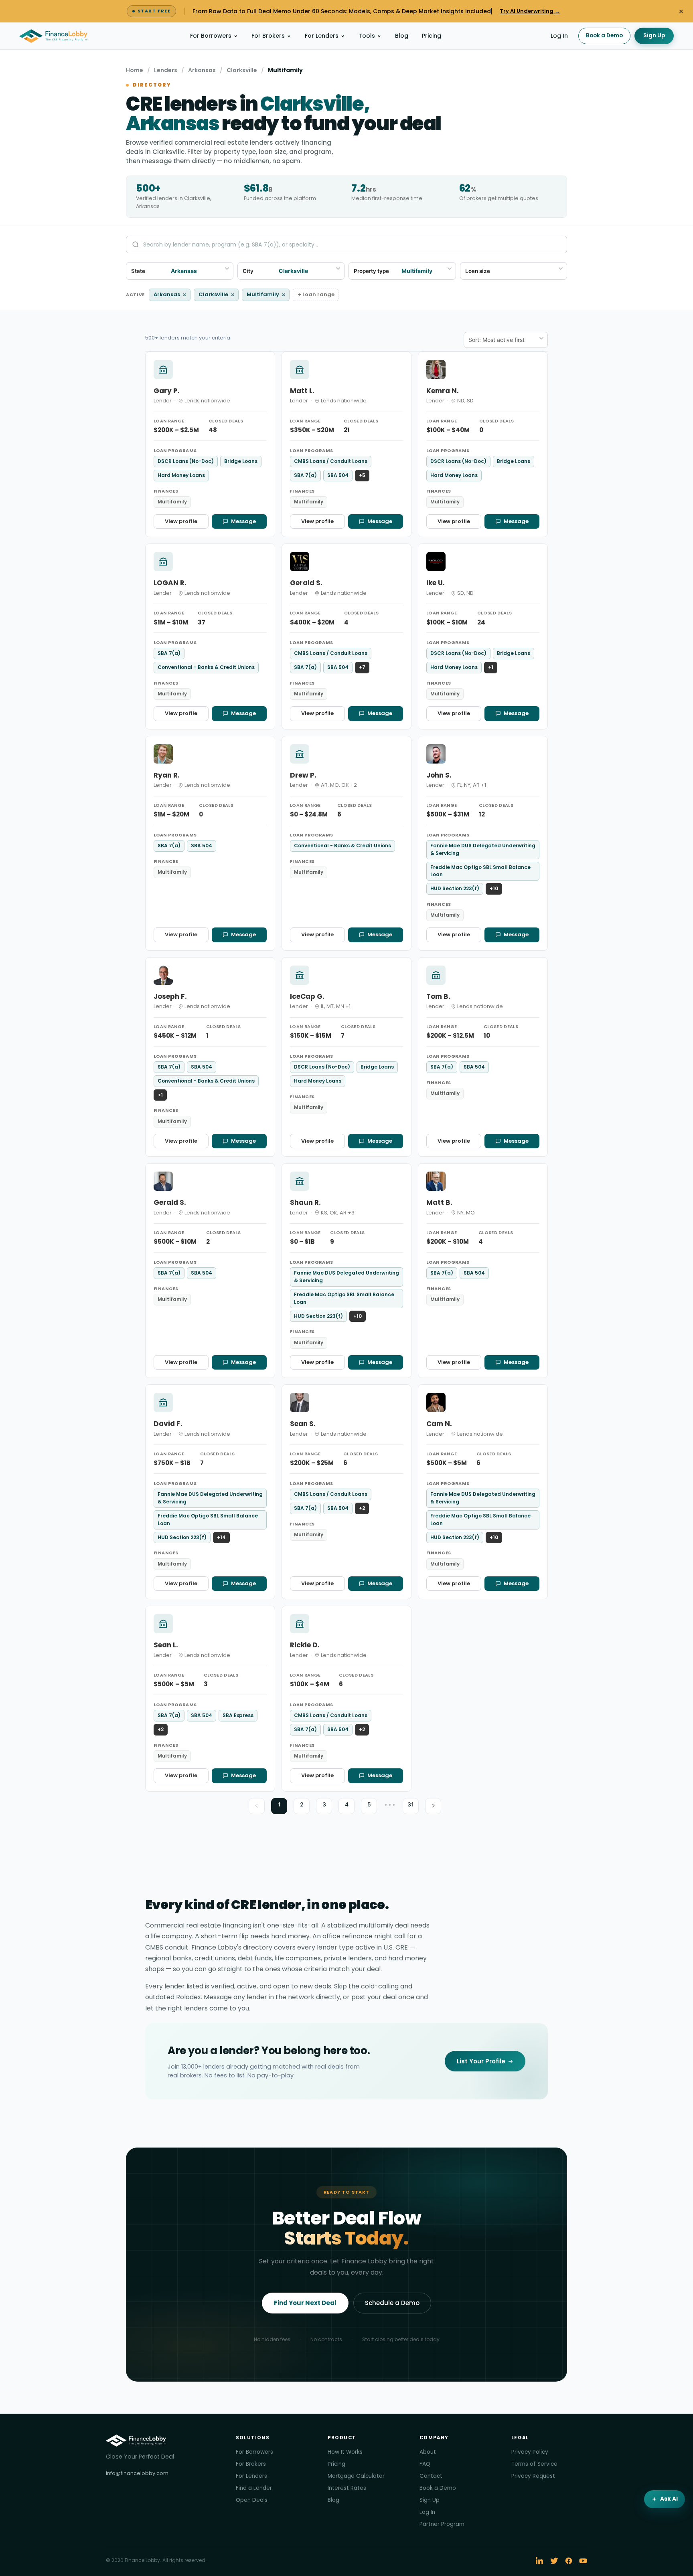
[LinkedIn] (540, 2561)
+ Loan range (316, 294)
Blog (402, 36)
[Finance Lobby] (53, 36)
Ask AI (669, 2499)
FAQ (425, 2464)
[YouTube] (583, 2561)
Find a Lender (254, 2488)
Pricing (432, 36)
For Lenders (322, 36)
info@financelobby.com (137, 2473)
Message (243, 521)
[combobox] (523, 271)
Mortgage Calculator (356, 2476)
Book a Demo (604, 35)
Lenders (166, 70)
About (428, 2452)
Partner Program (442, 2524)
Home (135, 70)
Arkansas (202, 70)
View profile (181, 521)
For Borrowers (211, 36)
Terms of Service (534, 2464)
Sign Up (654, 35)
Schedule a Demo (392, 2303)
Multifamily (266, 295)
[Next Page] (433, 1806)
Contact (431, 2476)
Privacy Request (533, 2476)
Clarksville (242, 70)
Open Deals (252, 2500)
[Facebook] (569, 2561)
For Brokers (268, 36)
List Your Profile (481, 2061)
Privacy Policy (530, 2452)
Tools (367, 36)
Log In (559, 36)
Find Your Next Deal (305, 2303)
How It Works (345, 2452)
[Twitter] (554, 2561)
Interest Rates (347, 2488)
